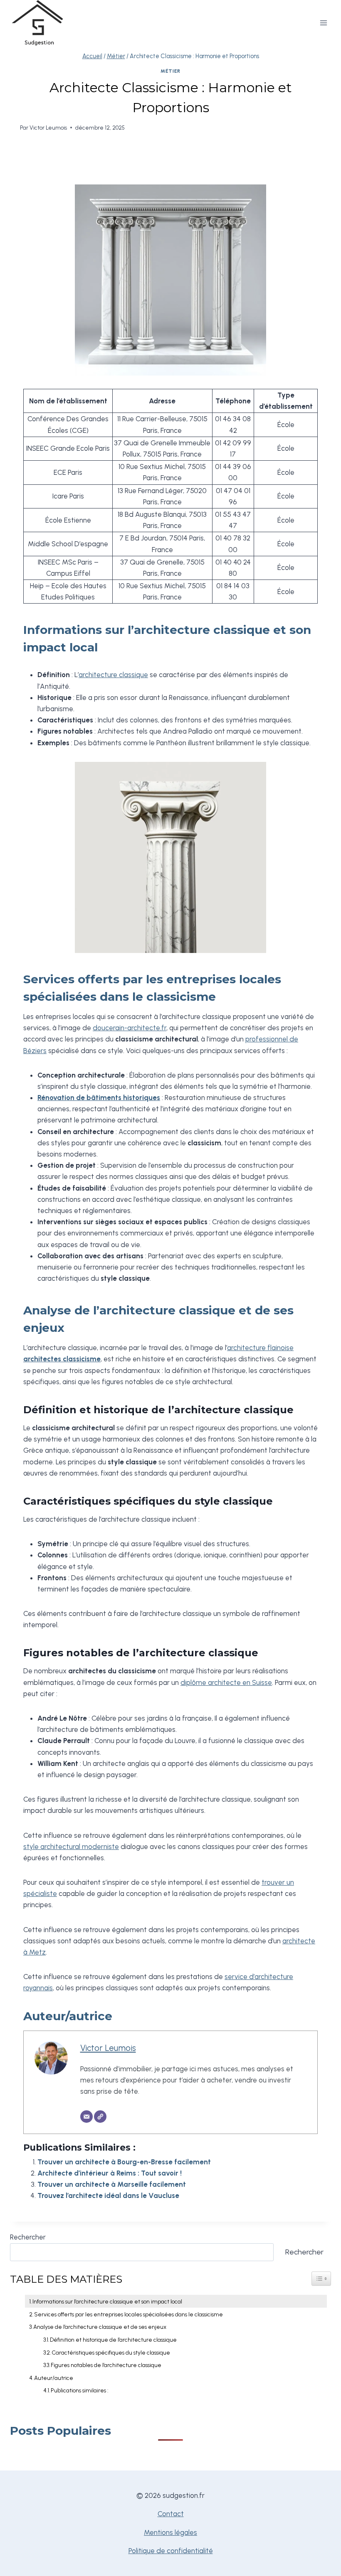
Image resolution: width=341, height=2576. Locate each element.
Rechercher (28, 2237)
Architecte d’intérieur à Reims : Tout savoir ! (110, 2173)
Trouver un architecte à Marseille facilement (112, 2184)
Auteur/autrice (54, 2378)
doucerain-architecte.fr (130, 1028)
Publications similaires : (79, 2390)
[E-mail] (86, 2117)
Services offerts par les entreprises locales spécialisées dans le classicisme (128, 2314)
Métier (170, 71)
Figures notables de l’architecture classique (106, 2365)
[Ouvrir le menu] (323, 23)
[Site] (100, 2117)
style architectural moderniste (71, 1847)
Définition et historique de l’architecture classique (113, 2340)
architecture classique (113, 675)
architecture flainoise (260, 1348)
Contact (171, 2514)
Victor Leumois (48, 128)
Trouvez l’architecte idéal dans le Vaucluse (108, 2195)
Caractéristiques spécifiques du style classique (111, 2353)
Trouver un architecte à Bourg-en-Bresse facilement (124, 2162)
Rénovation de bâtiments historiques (99, 1098)
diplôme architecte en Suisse (226, 1682)
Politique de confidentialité (171, 2551)
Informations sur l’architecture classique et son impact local (107, 2301)
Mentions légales (170, 2532)
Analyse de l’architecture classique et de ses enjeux (100, 2327)
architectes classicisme (62, 1359)
